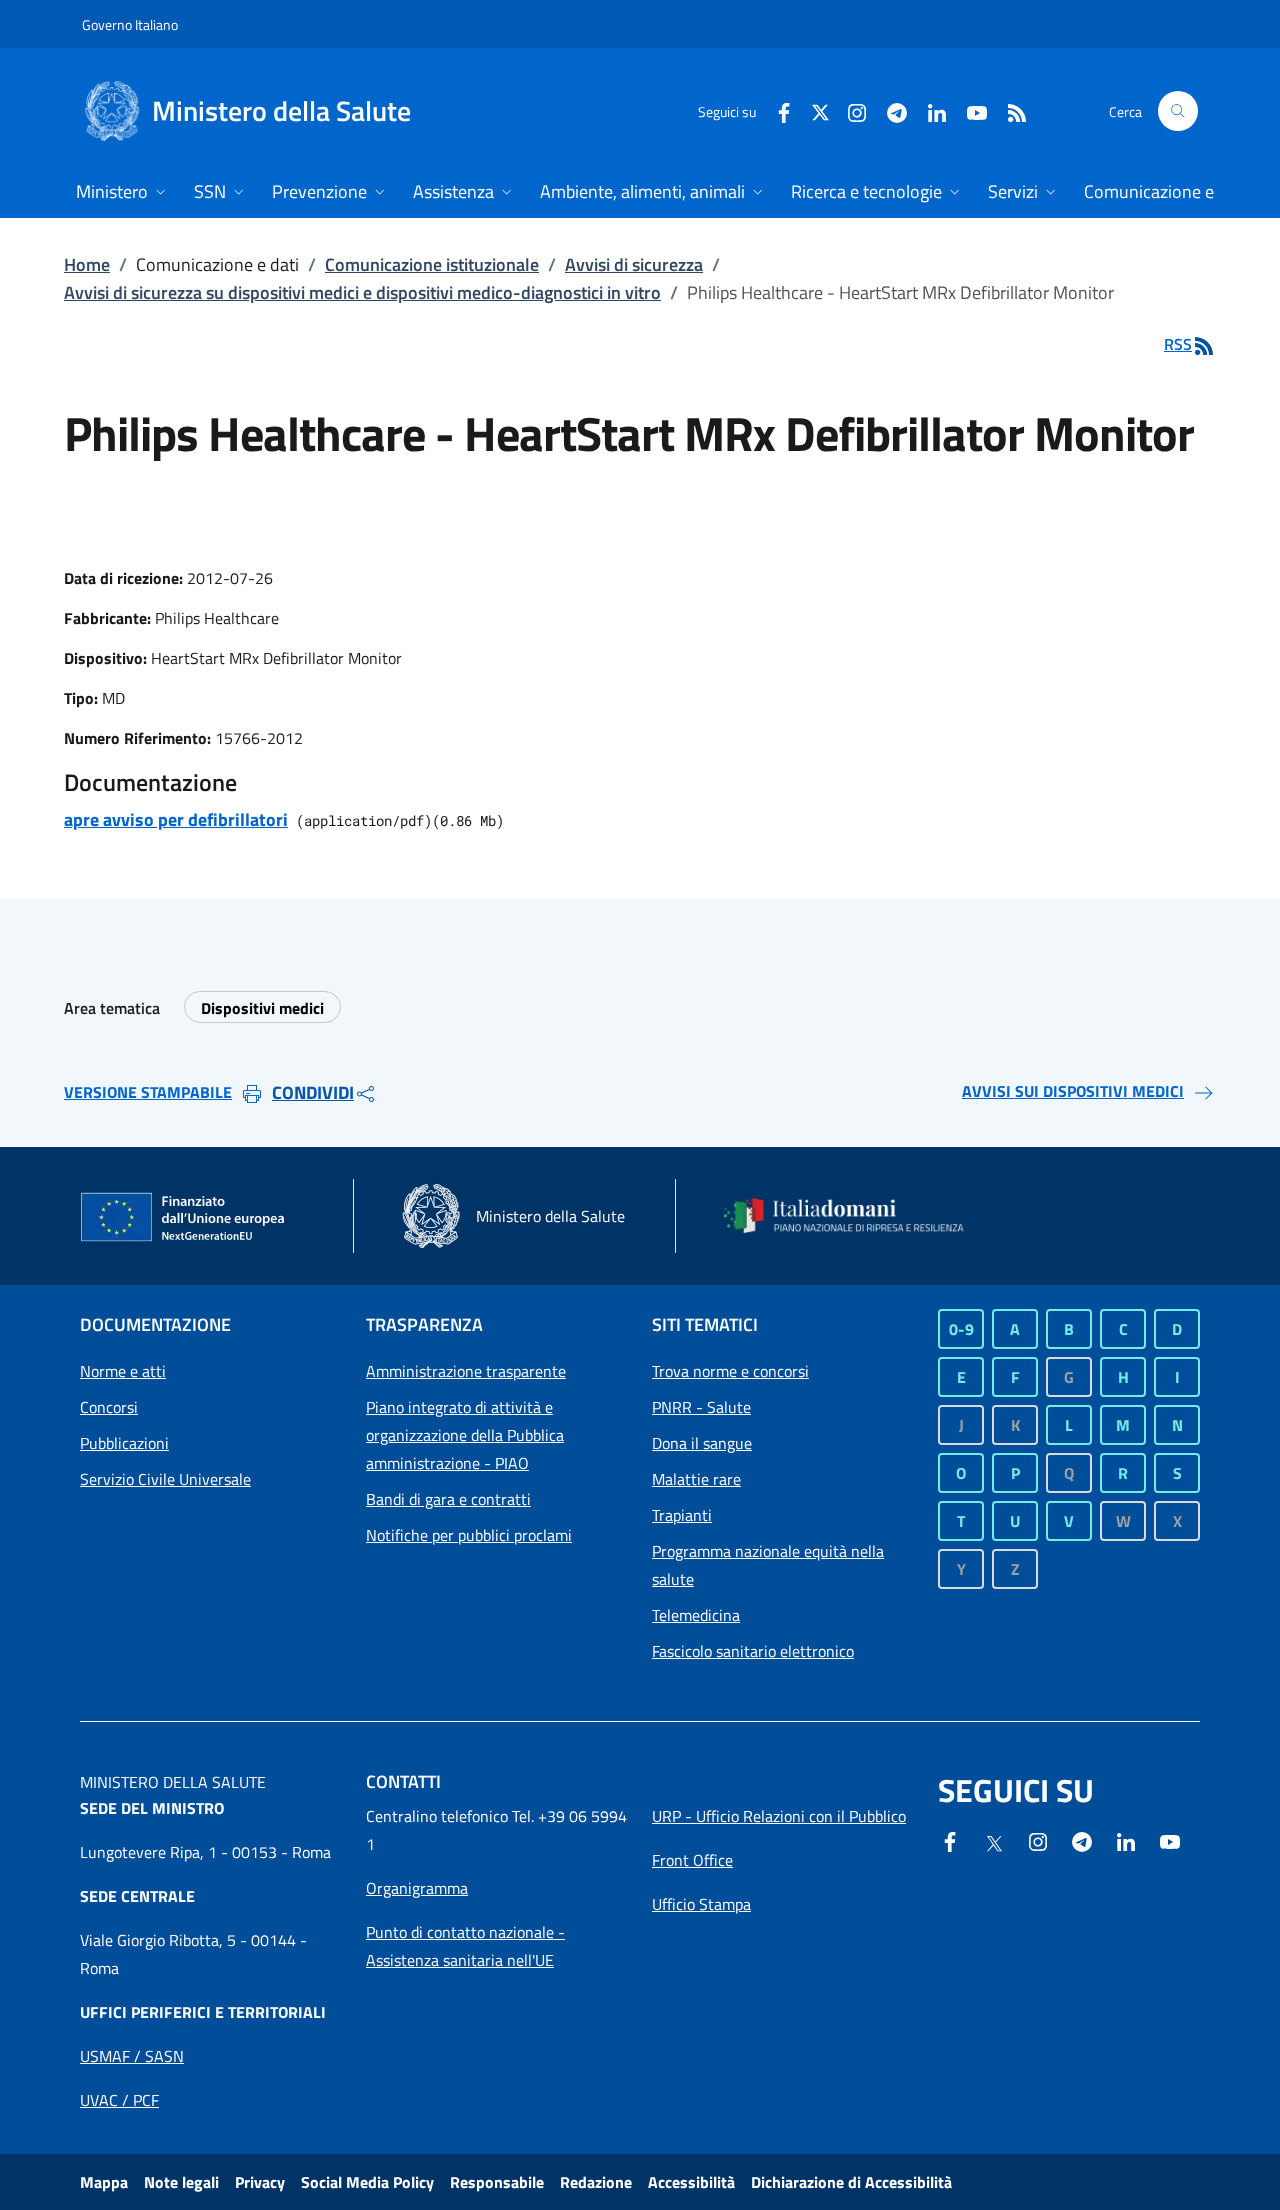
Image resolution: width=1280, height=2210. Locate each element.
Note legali (181, 2182)
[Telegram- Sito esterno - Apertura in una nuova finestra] (889, 110)
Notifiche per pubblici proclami (469, 1535)
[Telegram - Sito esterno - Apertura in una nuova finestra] (1082, 1840)
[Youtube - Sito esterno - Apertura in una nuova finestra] (969, 110)
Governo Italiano (130, 24)
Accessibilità (691, 2182)
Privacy (260, 2182)
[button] (1178, 111)
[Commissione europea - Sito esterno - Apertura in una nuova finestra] (184, 1218)
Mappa (104, 2182)
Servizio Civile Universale (165, 1479)
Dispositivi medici (262, 1008)
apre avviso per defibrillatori (176, 819)
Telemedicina (696, 1615)
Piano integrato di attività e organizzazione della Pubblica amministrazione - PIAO (465, 1435)
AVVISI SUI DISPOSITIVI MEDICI (1073, 1091)
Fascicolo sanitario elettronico (753, 1651)
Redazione (596, 2182)
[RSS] (1009, 110)
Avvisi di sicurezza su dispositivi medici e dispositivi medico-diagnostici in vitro (362, 292)
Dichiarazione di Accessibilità (851, 2182)
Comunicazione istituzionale (432, 264)
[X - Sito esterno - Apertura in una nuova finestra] (820, 110)
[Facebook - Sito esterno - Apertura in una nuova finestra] (776, 110)
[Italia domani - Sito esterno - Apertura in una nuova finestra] (855, 1215)
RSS (1178, 344)
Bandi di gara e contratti (448, 1499)
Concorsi (109, 1407)
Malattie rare (696, 1479)
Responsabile (497, 2182)
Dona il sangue (702, 1443)
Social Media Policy (367, 2182)
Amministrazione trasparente (466, 1371)
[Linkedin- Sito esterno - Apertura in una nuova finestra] (1126, 1840)
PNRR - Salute (701, 1407)
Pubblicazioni (124, 1443)
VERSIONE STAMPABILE (148, 1092)
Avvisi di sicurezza (634, 264)
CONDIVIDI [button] (313, 1092)
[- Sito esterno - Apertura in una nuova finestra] (1170, 1840)
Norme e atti (123, 1371)
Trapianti (682, 1515)
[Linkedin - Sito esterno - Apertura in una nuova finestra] (929, 110)
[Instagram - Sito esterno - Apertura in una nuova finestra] (849, 110)
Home (87, 264)
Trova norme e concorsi (730, 1371)
